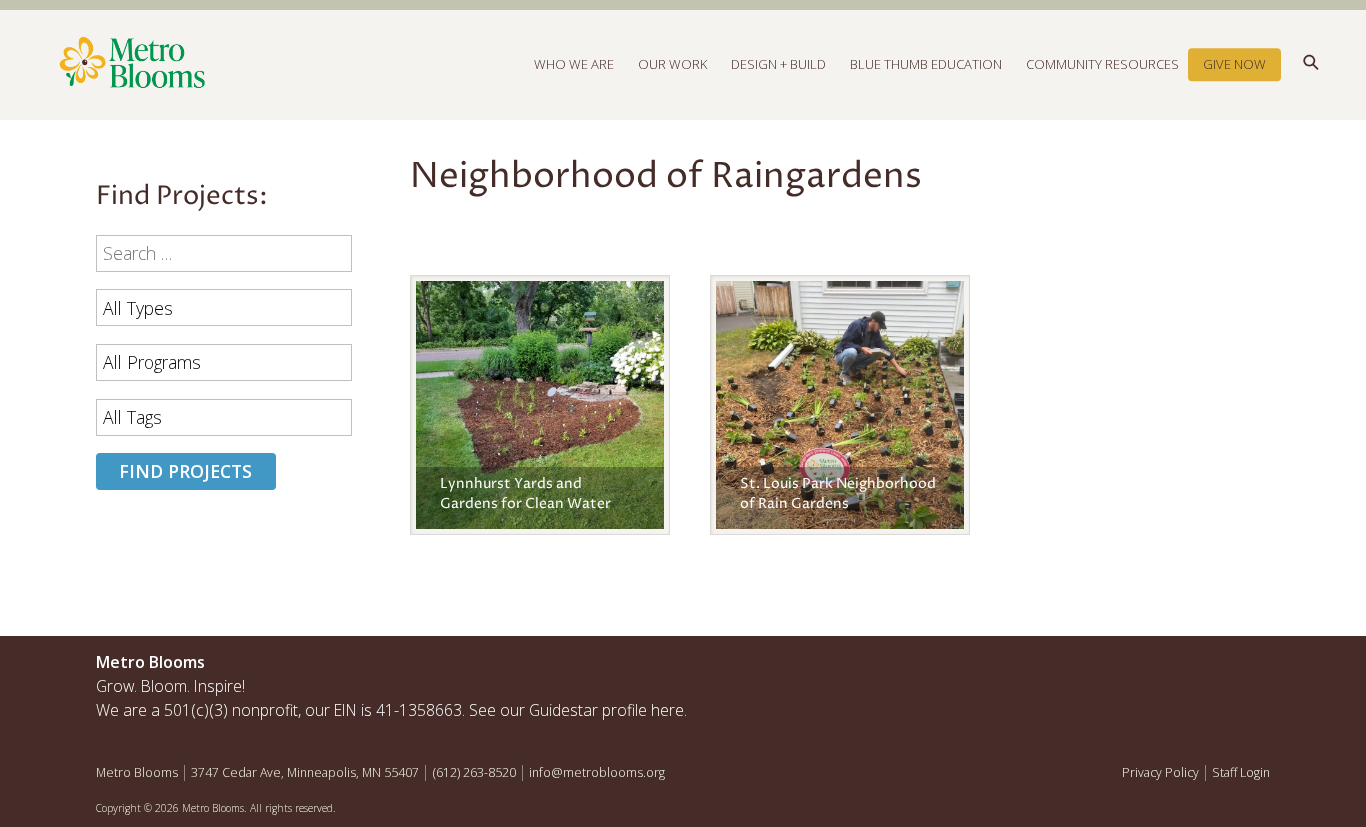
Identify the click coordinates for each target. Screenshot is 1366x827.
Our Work (672, 64)
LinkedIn (1248, 667)
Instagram (1205, 667)
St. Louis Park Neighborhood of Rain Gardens (838, 494)
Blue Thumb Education (926, 64)
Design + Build (778, 64)
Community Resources (1102, 64)
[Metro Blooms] (389, 64)
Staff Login (1241, 772)
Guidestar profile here (606, 710)
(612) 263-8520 (474, 772)
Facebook (1162, 667)
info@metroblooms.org (597, 772)
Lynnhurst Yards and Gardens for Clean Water (525, 494)
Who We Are (574, 64)
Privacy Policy (1160, 772)
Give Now (1234, 64)
